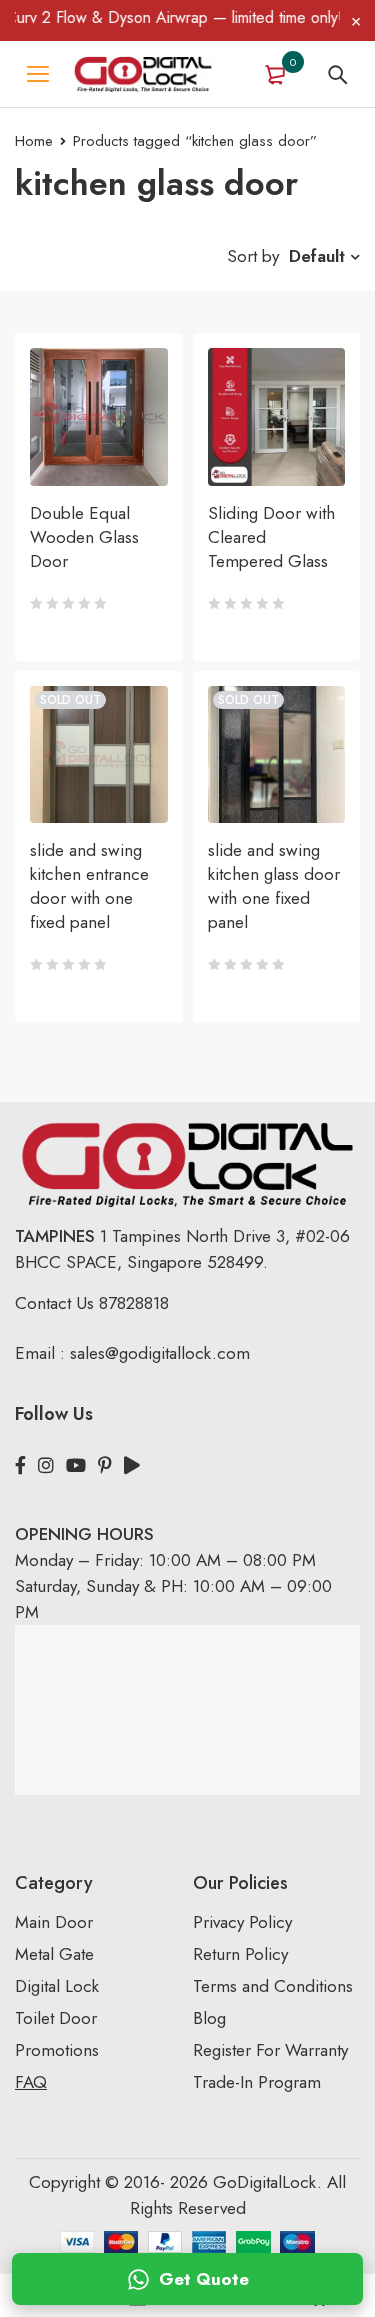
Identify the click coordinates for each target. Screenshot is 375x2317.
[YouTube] (76, 1466)
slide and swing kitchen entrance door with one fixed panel (89, 886)
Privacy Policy (242, 1922)
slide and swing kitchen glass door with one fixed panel (274, 886)
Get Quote (204, 2279)
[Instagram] (46, 1466)
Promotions (57, 2050)
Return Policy (240, 1954)
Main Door (54, 1922)
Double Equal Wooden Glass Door (84, 537)
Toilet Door (56, 2018)
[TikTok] (132, 1466)
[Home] (143, 74)
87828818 (134, 1303)
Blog (209, 2018)
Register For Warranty (273, 2050)
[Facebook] (20, 1466)
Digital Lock (57, 1986)
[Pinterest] (105, 1466)
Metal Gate (54, 1954)
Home (34, 141)
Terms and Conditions (273, 1986)
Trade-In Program (257, 2082)
